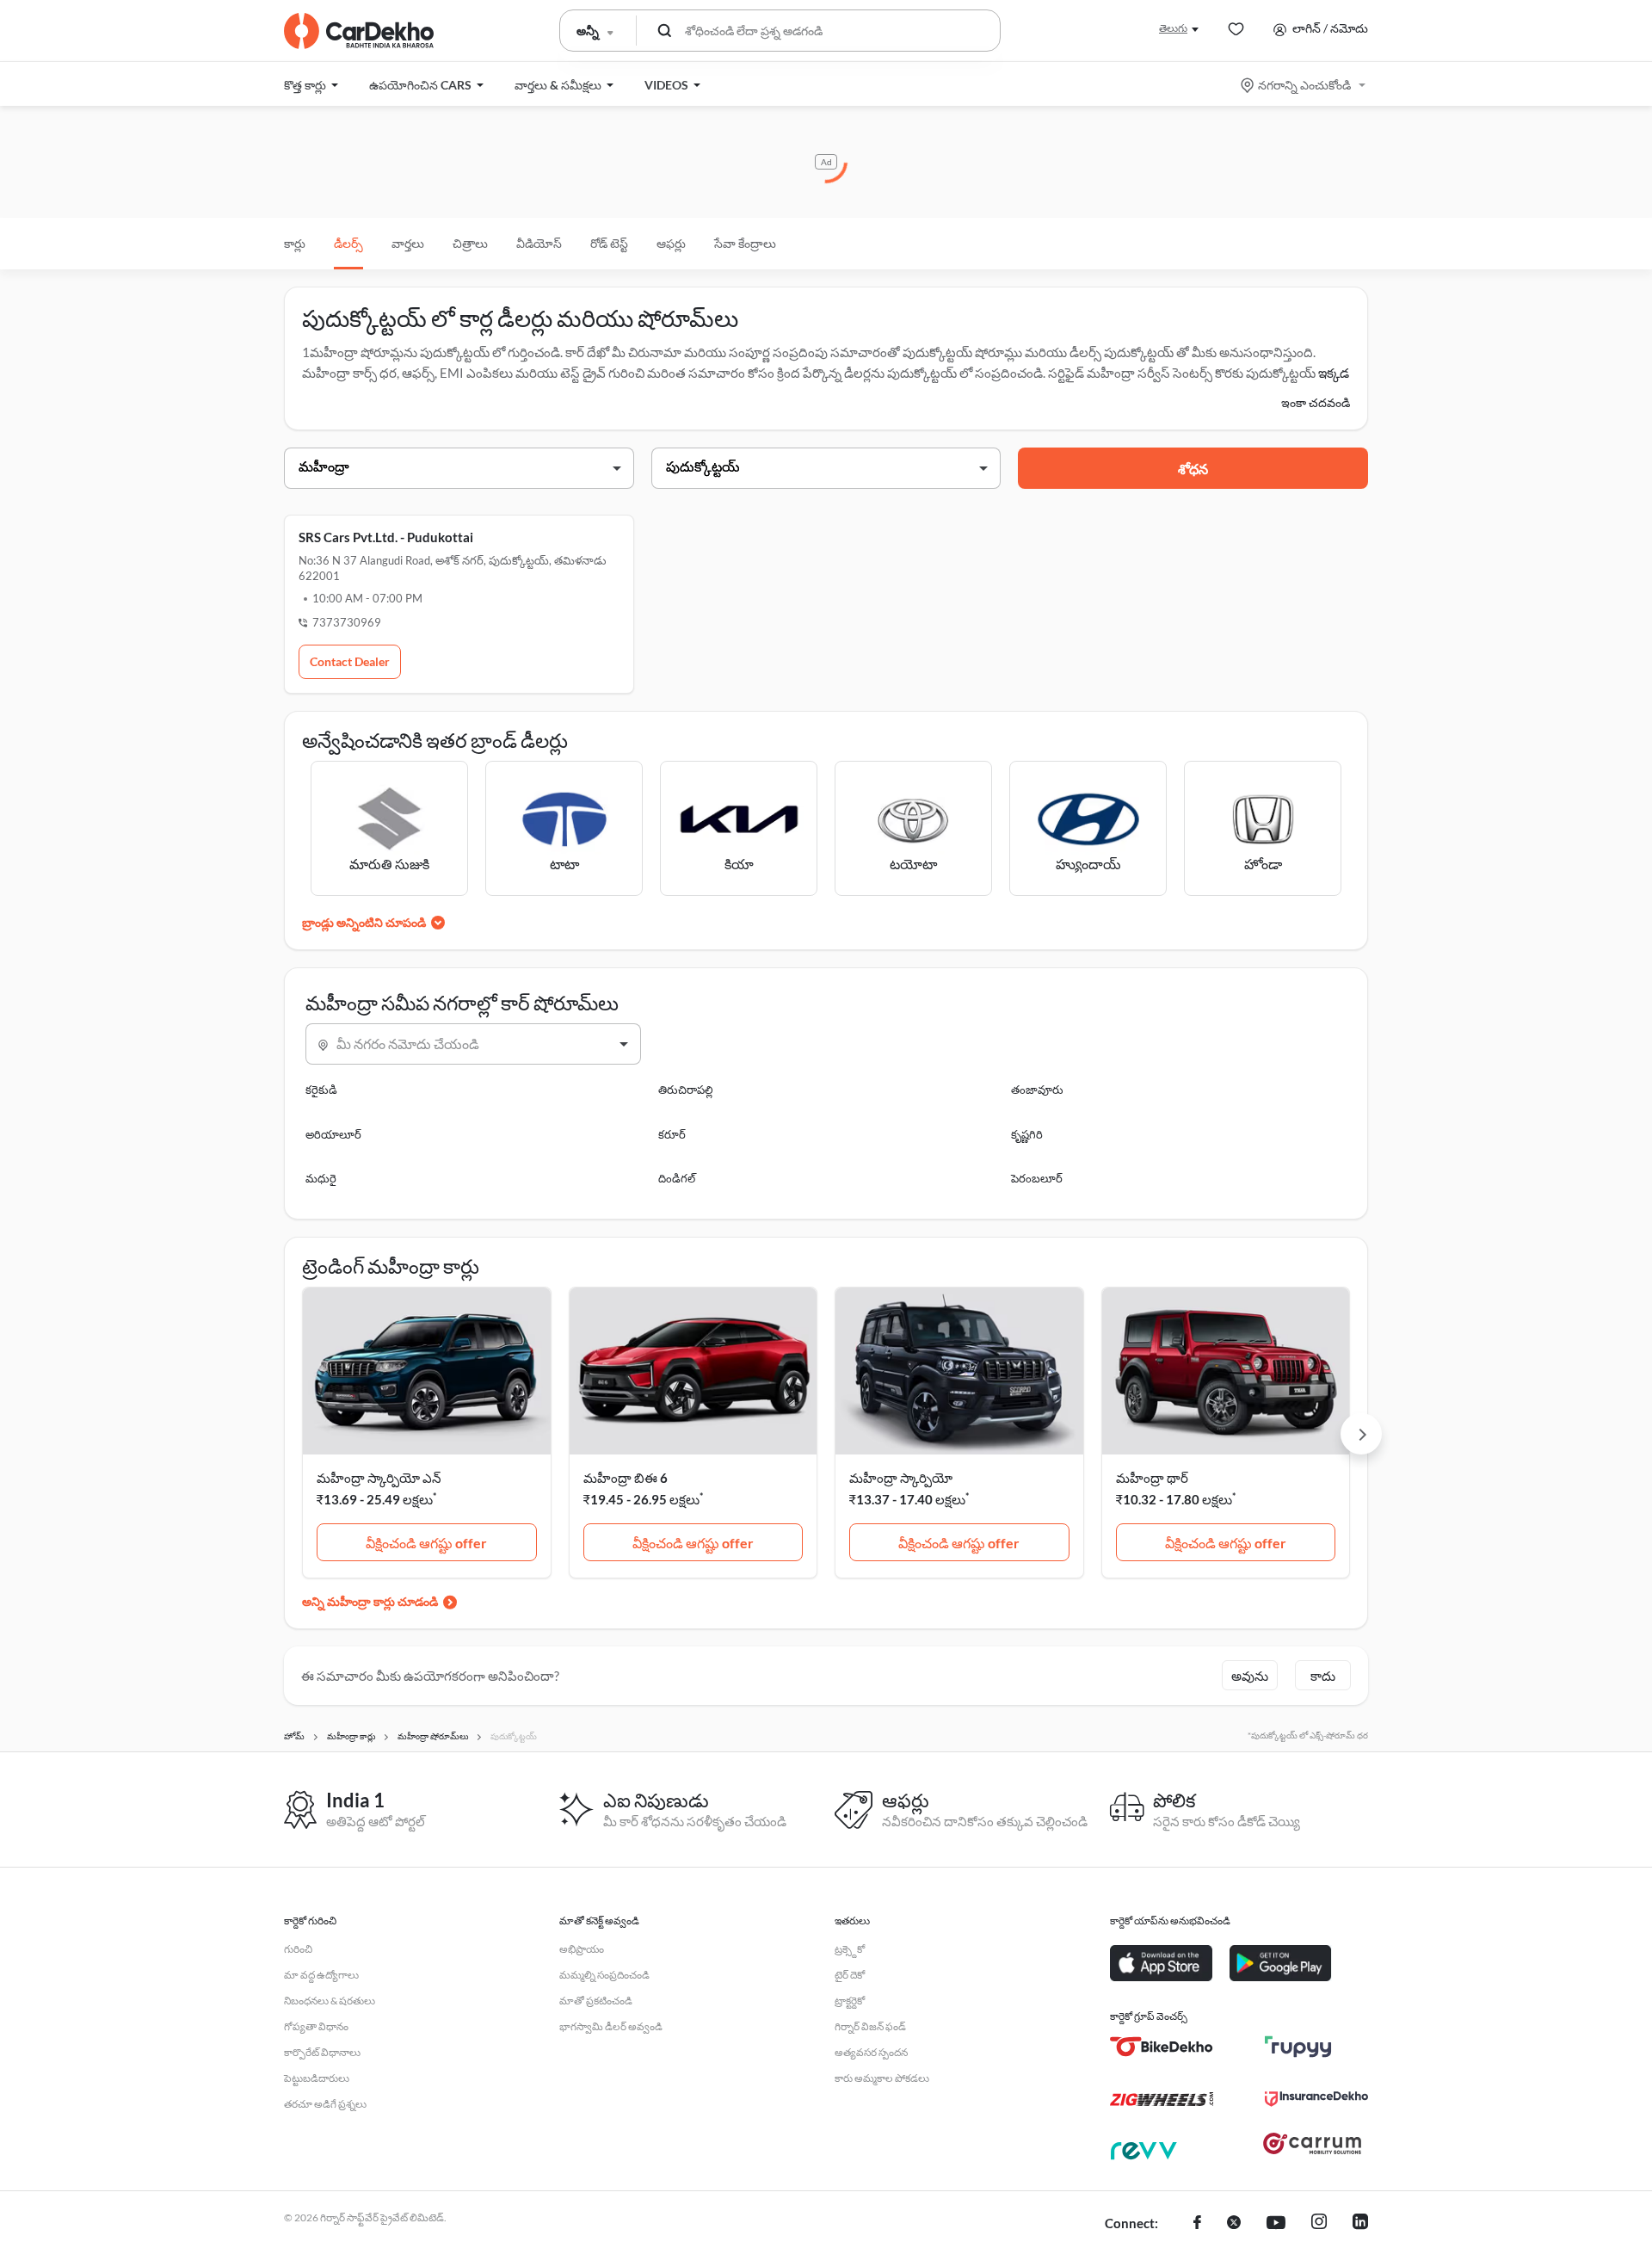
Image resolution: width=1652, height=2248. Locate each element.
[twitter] (1234, 2224)
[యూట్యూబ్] (1276, 2224)
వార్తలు (408, 243)
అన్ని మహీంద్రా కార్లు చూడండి (370, 1601)
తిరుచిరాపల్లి (686, 1090)
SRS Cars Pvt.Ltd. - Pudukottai (386, 537)
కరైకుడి (321, 1090)
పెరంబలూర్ (1037, 1178)
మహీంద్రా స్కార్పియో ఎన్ (379, 1478)
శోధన (1193, 469)
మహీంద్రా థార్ (1152, 1478)
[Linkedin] (1360, 2224)
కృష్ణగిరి (1027, 1134)
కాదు (1323, 1676)
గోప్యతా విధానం (316, 2026)
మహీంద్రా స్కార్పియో (901, 1478)
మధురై (321, 1178)
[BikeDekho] (1162, 2047)
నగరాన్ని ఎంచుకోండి (1304, 85)
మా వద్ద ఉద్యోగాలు (321, 1975)
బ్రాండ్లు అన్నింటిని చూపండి (364, 922)
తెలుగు (1173, 28)
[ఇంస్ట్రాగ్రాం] (1319, 2224)
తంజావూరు (1037, 1090)
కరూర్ (672, 1134)
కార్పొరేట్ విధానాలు (322, 2052)
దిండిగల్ (677, 1178)
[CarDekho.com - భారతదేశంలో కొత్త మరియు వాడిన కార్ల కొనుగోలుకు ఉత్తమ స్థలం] (359, 31)
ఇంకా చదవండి (1316, 402)
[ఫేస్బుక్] (1197, 2224)
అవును (1250, 1676)
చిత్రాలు (470, 243)
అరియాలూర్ (333, 1134)
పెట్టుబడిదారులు (317, 2078)
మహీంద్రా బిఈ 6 (626, 1478)
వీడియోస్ (539, 243)
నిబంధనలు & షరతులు (330, 2001)
